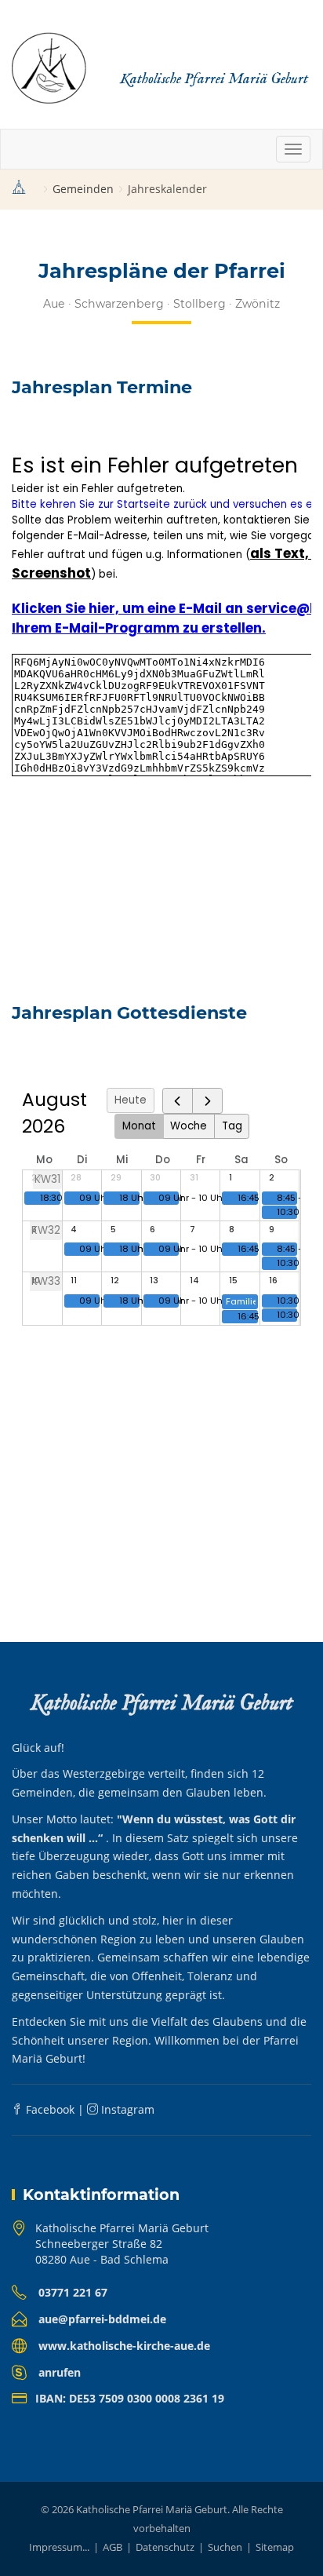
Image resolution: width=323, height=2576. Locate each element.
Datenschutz (165, 2547)
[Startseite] (19, 190)
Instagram (126, 2109)
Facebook (49, 2109)
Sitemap (275, 2547)
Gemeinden (83, 189)
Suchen (225, 2547)
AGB (113, 2547)
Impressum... (59, 2547)
